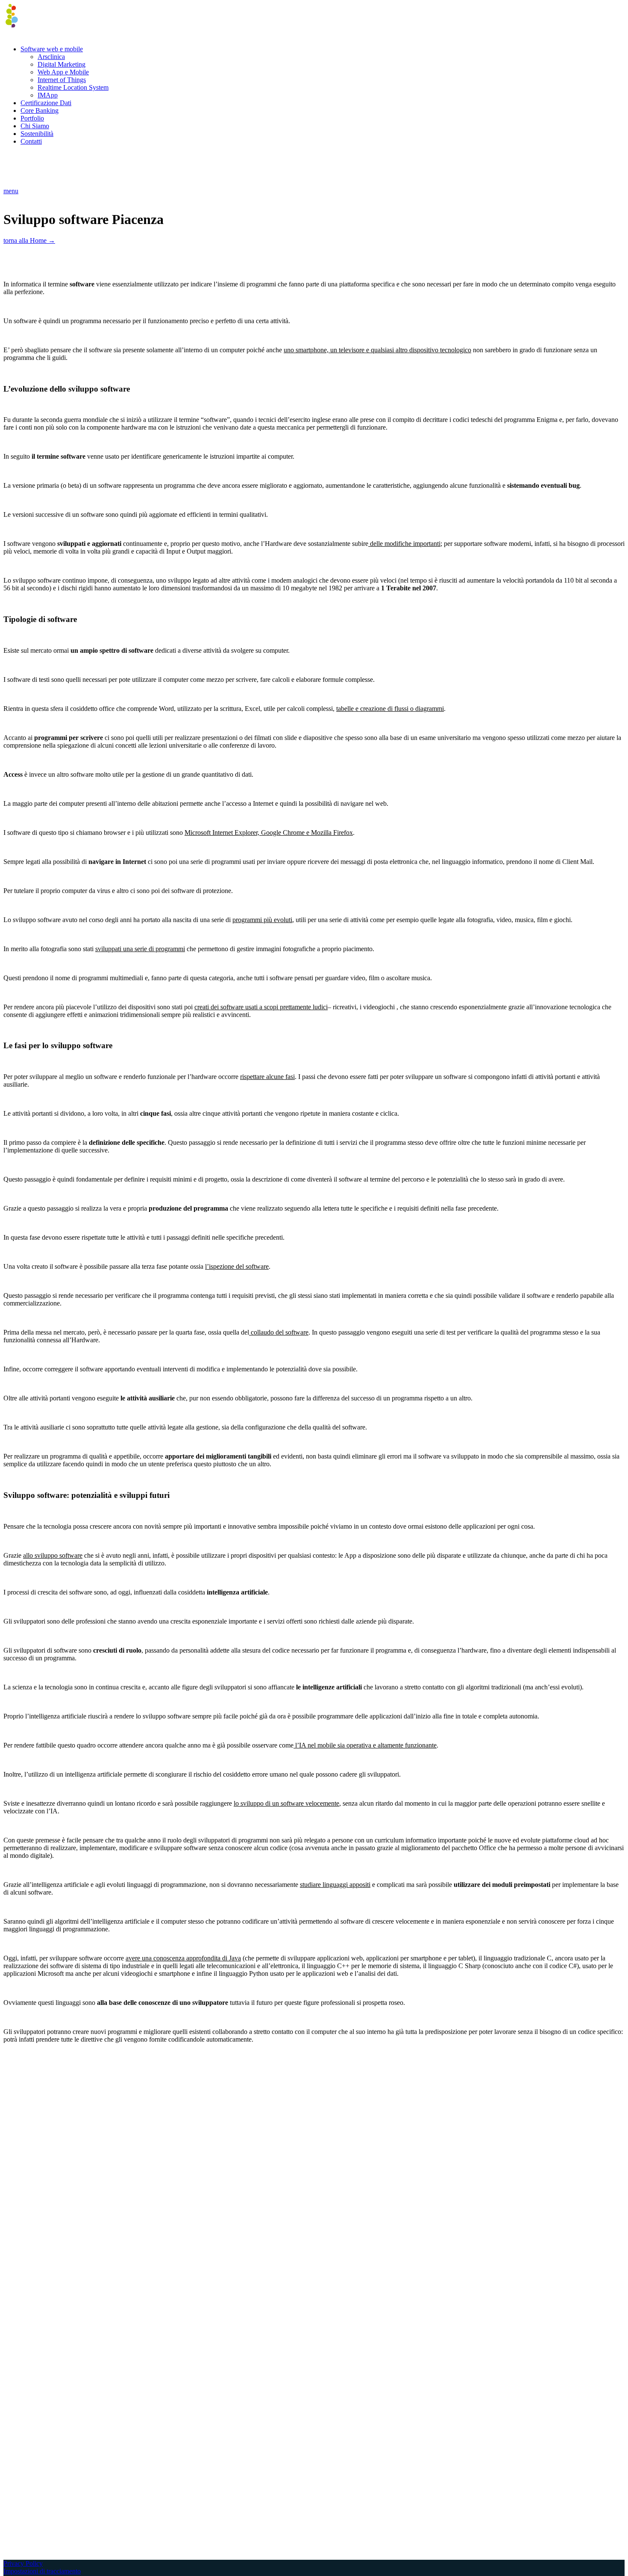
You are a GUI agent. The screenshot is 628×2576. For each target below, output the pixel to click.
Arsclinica (51, 57)
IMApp (48, 95)
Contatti (31, 141)
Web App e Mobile (63, 72)
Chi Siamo (35, 126)
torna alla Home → (29, 240)
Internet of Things (62, 80)
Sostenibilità (37, 134)
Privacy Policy (23, 2563)
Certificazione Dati (46, 103)
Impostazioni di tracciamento (42, 2571)
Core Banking (40, 111)
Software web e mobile (52, 49)
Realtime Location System (73, 87)
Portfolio (32, 118)
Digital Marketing (62, 64)
